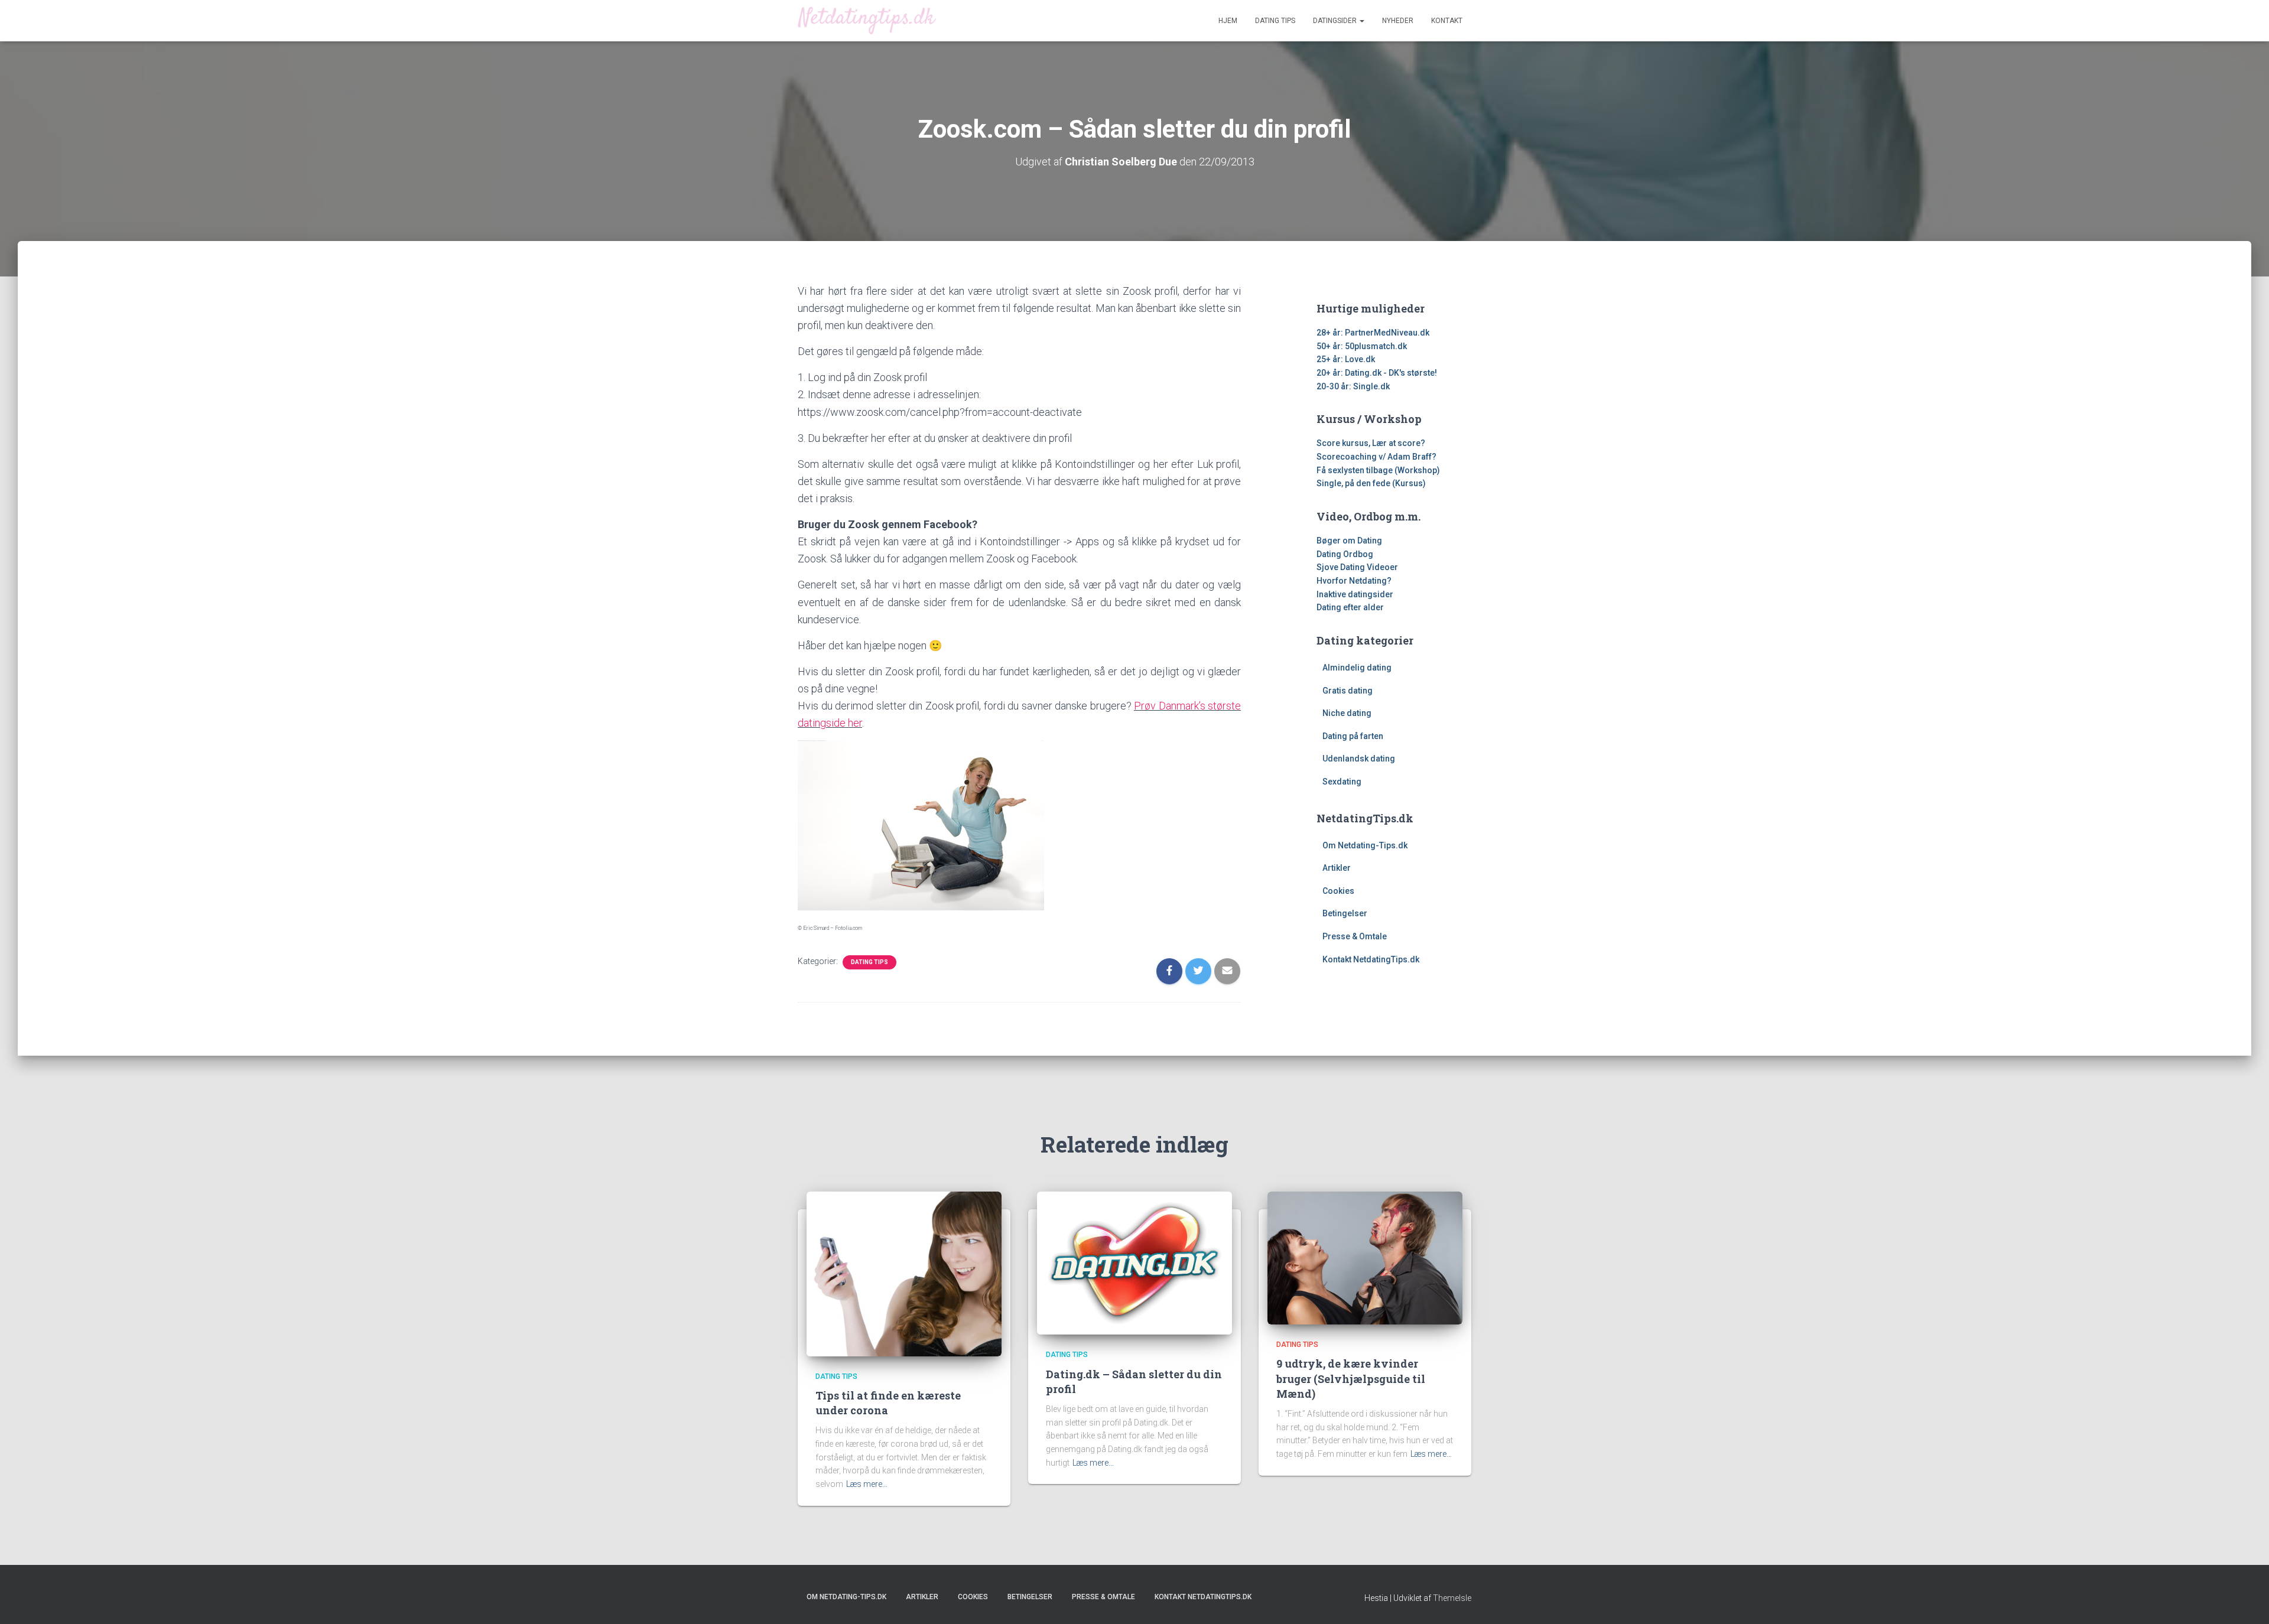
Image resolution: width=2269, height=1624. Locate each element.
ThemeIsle (1452, 1598)
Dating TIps (869, 962)
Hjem (1228, 21)
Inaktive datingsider (1355, 594)
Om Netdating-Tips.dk (1365, 845)
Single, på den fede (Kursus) (1371, 483)
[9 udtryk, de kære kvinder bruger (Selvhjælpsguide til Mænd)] (1365, 1257)
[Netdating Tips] (867, 20)
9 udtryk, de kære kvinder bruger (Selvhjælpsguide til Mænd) (1351, 1378)
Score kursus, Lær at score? (1371, 443)
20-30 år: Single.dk (1353, 386)
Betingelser (1345, 913)
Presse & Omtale (1355, 936)
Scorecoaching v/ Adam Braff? (1376, 457)
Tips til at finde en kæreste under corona (888, 1403)
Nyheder (1398, 21)
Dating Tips (1275, 21)
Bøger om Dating (1349, 541)
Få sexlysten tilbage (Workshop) (1378, 470)
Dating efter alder (1350, 607)
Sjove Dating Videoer (1357, 567)
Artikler (1337, 868)
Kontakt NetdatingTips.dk (1371, 959)
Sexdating (1342, 782)
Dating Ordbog (1345, 554)
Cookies (1338, 891)
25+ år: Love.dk (1346, 359)
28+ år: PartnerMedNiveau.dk (1373, 333)
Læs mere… (867, 1484)
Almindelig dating (1357, 668)
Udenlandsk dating (1359, 759)
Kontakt (1447, 21)
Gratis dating (1348, 691)
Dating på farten (1353, 736)
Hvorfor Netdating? (1354, 581)
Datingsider (1336, 21)
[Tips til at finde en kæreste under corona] (904, 1273)
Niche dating (1347, 713)
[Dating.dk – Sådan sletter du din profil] (1134, 1262)
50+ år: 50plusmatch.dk (1362, 346)
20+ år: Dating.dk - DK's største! (1377, 373)
